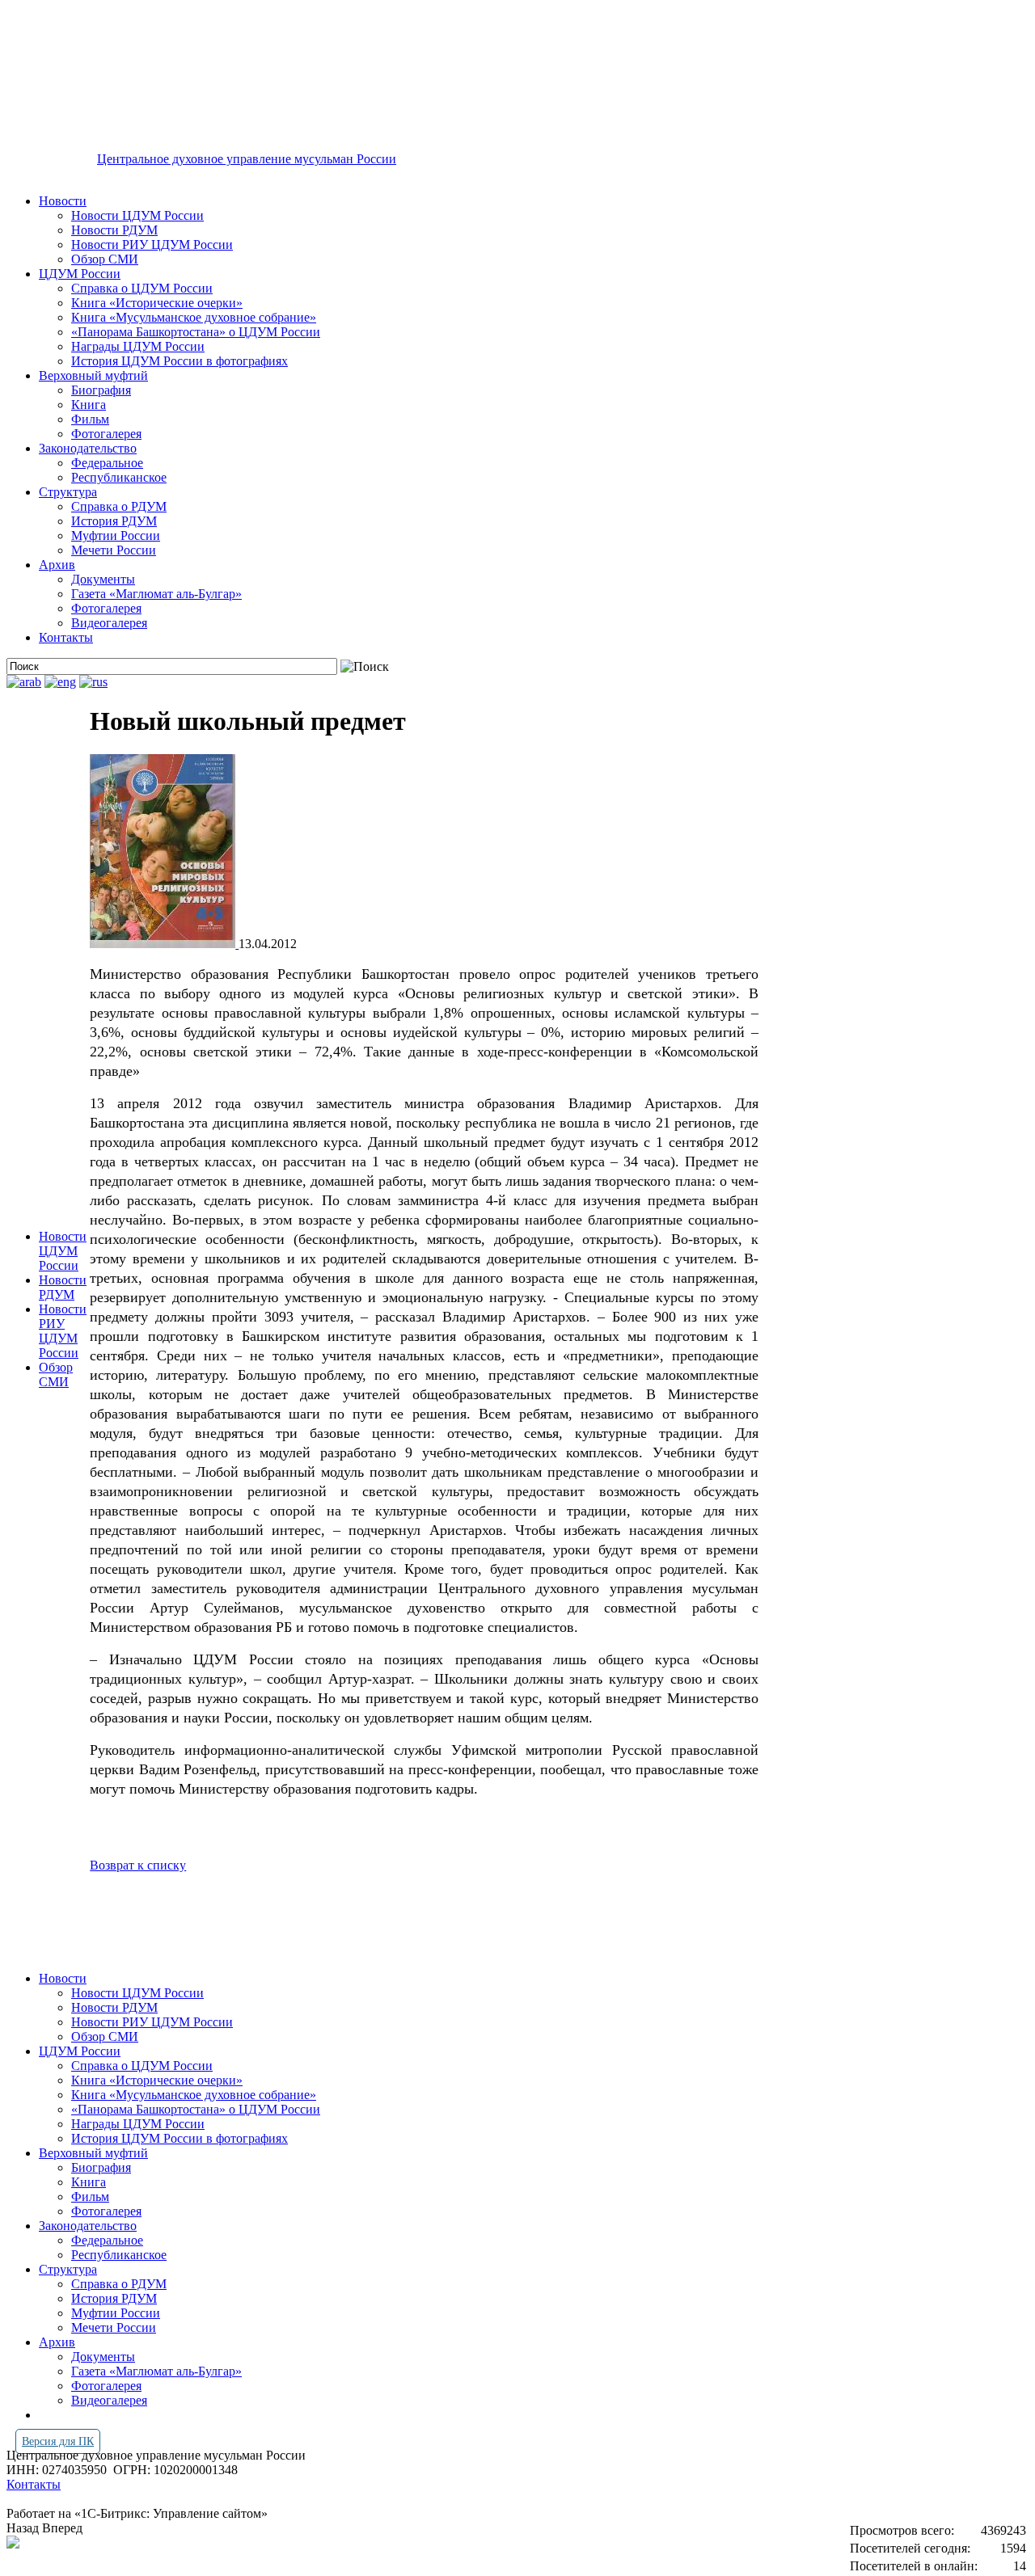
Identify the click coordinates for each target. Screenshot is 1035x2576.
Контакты (66, 637)
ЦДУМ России (80, 274)
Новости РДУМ (114, 230)
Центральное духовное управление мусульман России (247, 159)
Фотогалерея (106, 434)
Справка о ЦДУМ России (142, 288)
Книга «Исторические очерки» (157, 303)
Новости (63, 201)
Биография (101, 390)
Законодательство (88, 448)
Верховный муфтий (93, 375)
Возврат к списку (138, 1865)
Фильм (90, 419)
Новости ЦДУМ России (137, 215)
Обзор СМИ (105, 259)
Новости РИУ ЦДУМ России (152, 245)
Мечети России (114, 550)
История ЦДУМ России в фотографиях (180, 361)
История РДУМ (114, 521)
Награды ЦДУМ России (138, 346)
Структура (68, 492)
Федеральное (107, 463)
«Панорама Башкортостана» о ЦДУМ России (196, 332)
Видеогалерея (109, 623)
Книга (89, 405)
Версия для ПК (58, 2441)
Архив (57, 565)
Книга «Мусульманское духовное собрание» (194, 317)
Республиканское (119, 477)
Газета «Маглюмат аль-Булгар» (156, 594)
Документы (103, 579)
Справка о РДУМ (119, 506)
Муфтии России (116, 535)
